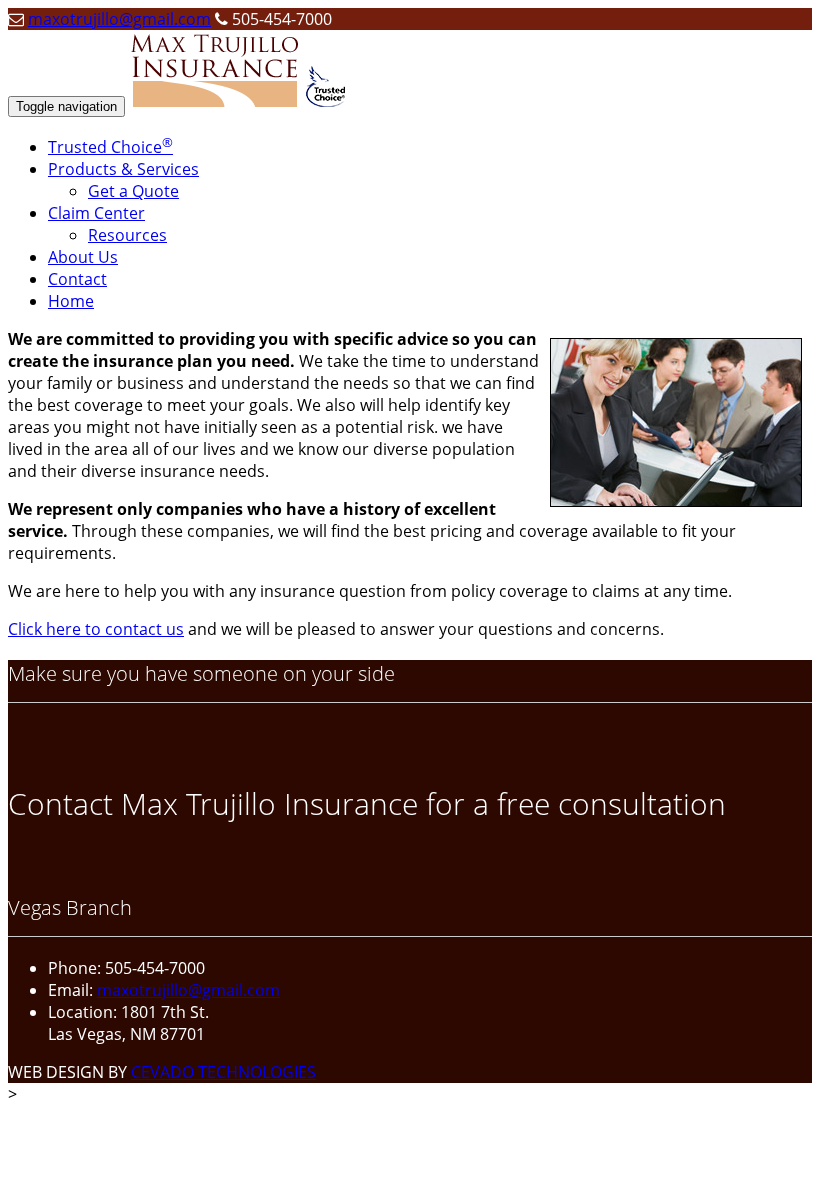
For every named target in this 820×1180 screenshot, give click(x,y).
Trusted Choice (110, 147)
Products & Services (123, 169)
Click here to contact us (96, 629)
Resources (127, 235)
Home (71, 301)
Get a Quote (133, 191)
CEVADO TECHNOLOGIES (223, 1072)
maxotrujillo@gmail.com (119, 19)
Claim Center (96, 213)
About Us (83, 257)
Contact (77, 279)
